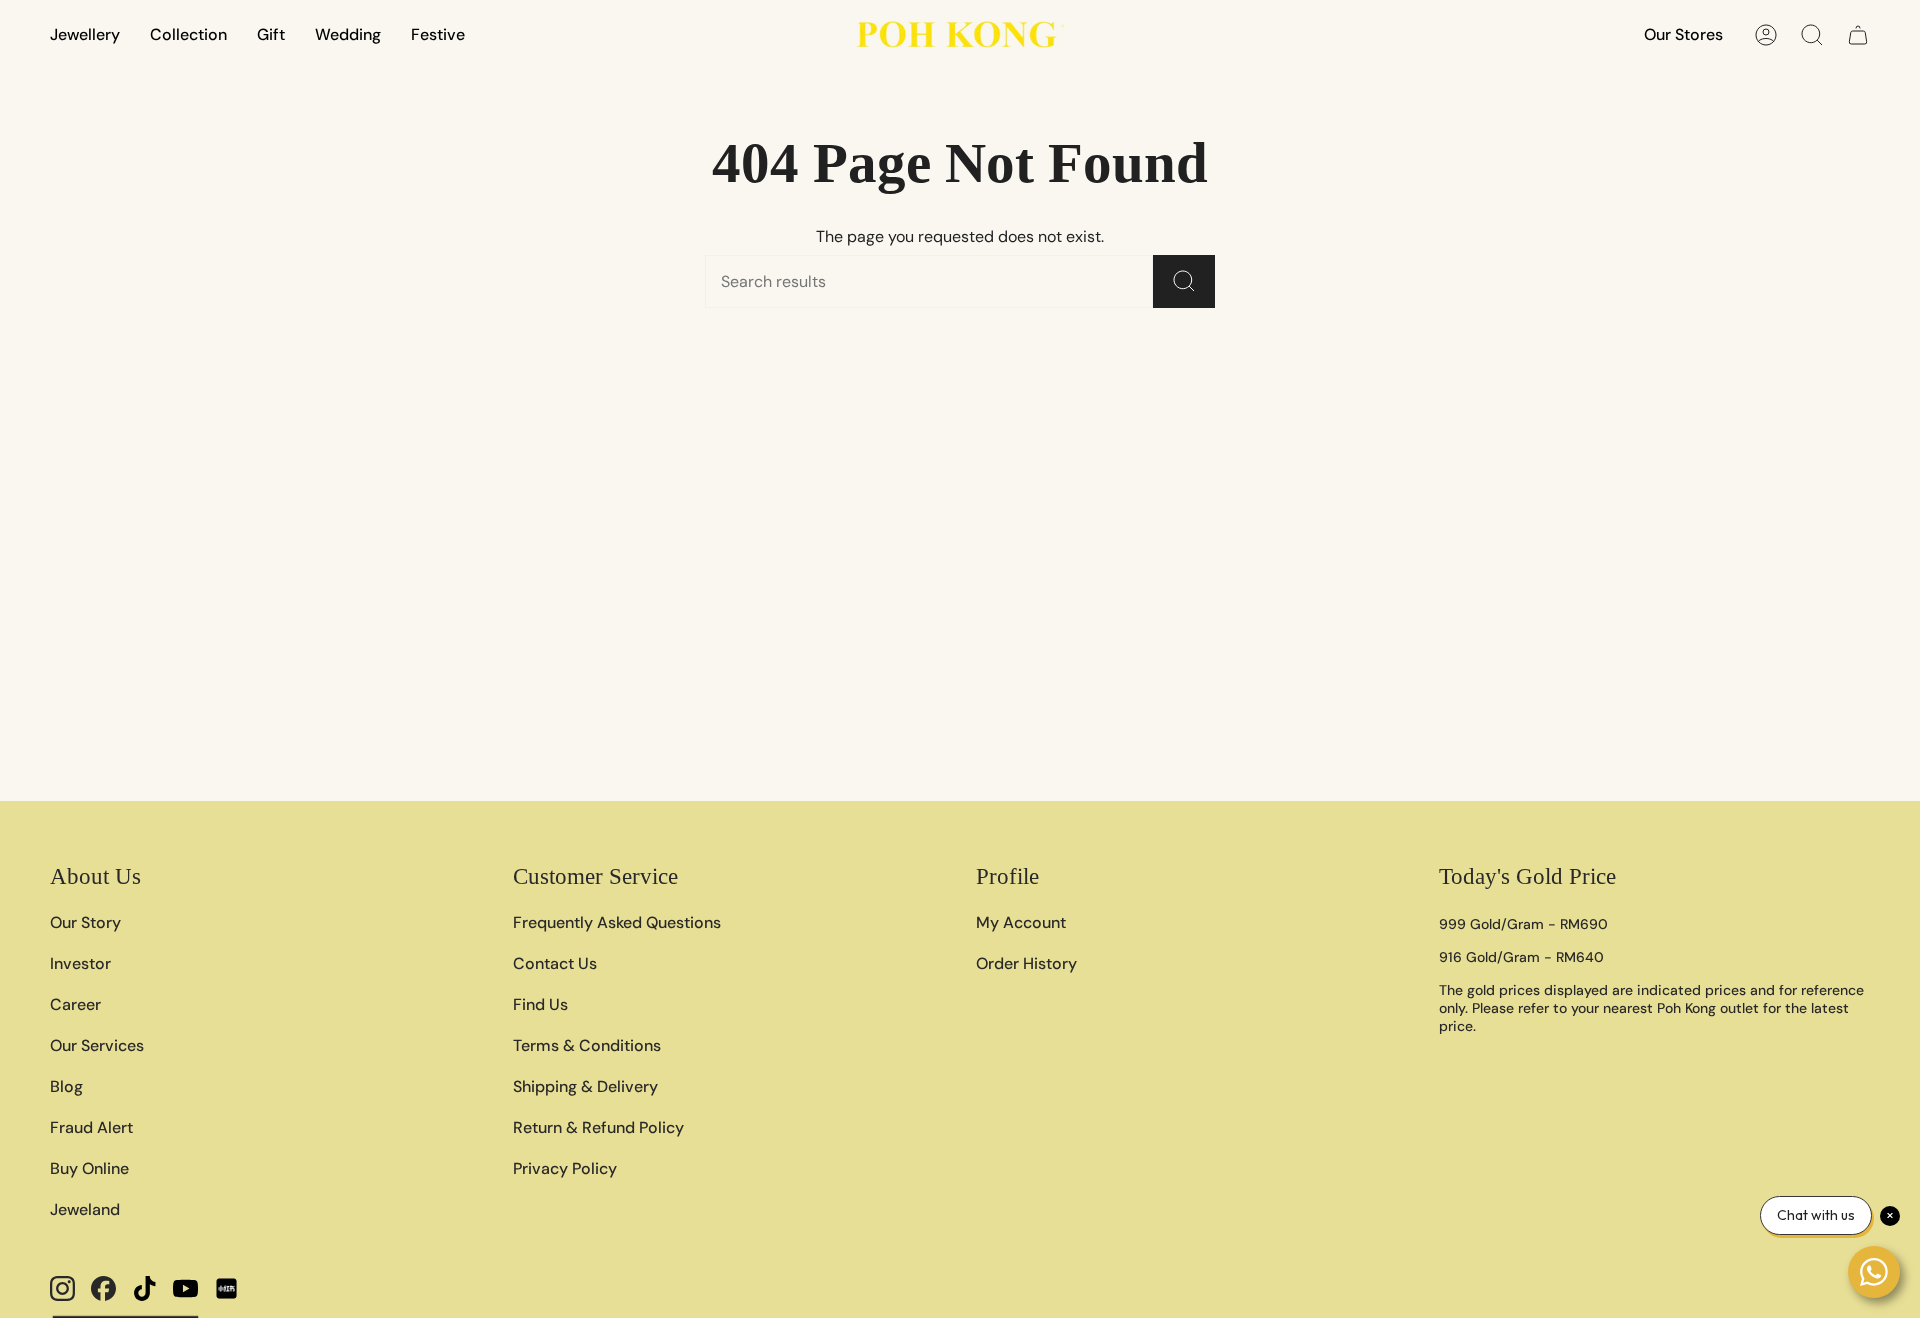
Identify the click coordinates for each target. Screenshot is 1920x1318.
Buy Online (89, 1168)
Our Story (85, 922)
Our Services (97, 1045)
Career (75, 1004)
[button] (85, 34)
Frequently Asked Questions (617, 922)
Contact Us (555, 963)
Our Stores (1683, 34)
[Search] (1184, 281)
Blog (66, 1086)
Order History (1026, 963)
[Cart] (1858, 35)
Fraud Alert (91, 1127)
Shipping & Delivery (585, 1086)
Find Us (540, 1004)
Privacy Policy (565, 1168)
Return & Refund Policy (598, 1127)
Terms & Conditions (587, 1045)
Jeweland (85, 1209)
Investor (80, 963)
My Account (1021, 922)
